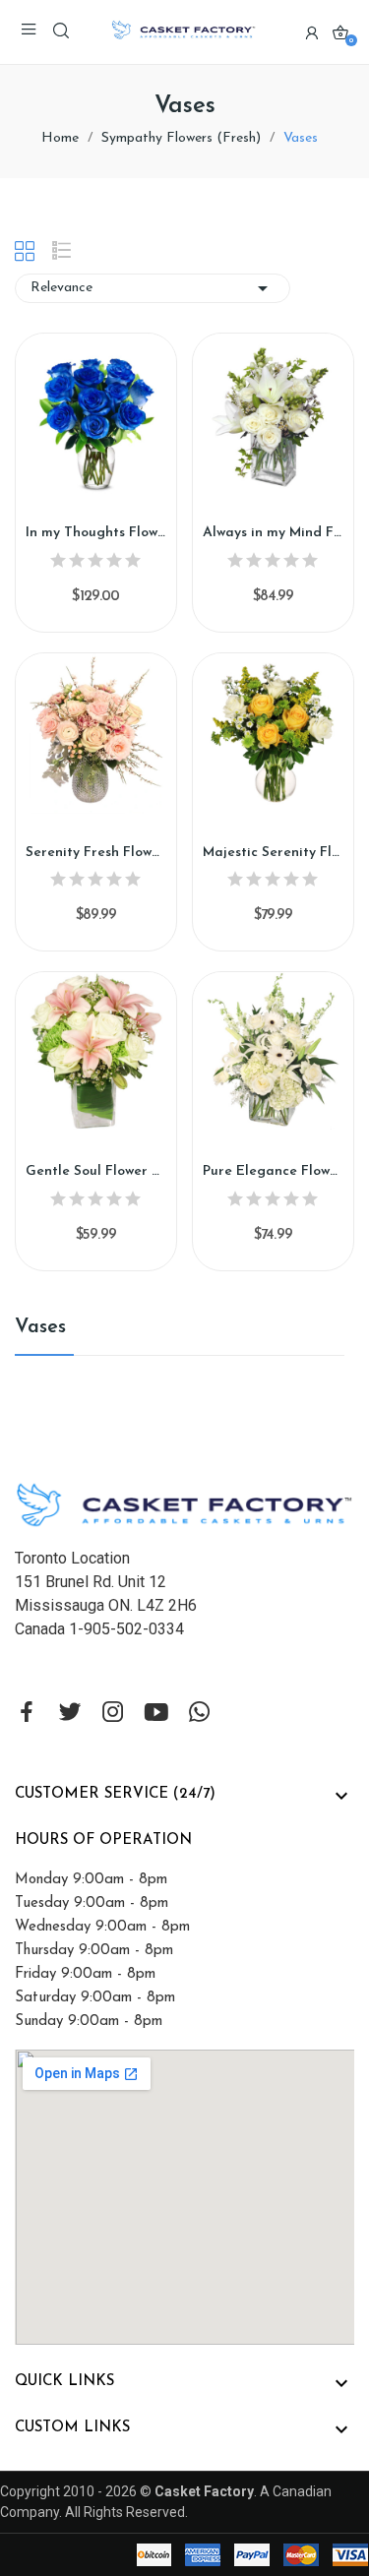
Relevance (153, 288)
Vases (40, 1327)
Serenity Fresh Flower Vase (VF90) (96, 853)
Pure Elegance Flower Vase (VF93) (273, 1171)
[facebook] (27, 1714)
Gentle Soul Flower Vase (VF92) (96, 1171)
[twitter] (70, 1714)
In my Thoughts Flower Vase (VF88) (96, 533)
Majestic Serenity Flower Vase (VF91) (273, 853)
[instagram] (113, 1714)
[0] (340, 32)
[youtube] (156, 1714)
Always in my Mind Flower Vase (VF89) (273, 533)
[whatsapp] (200, 1714)
